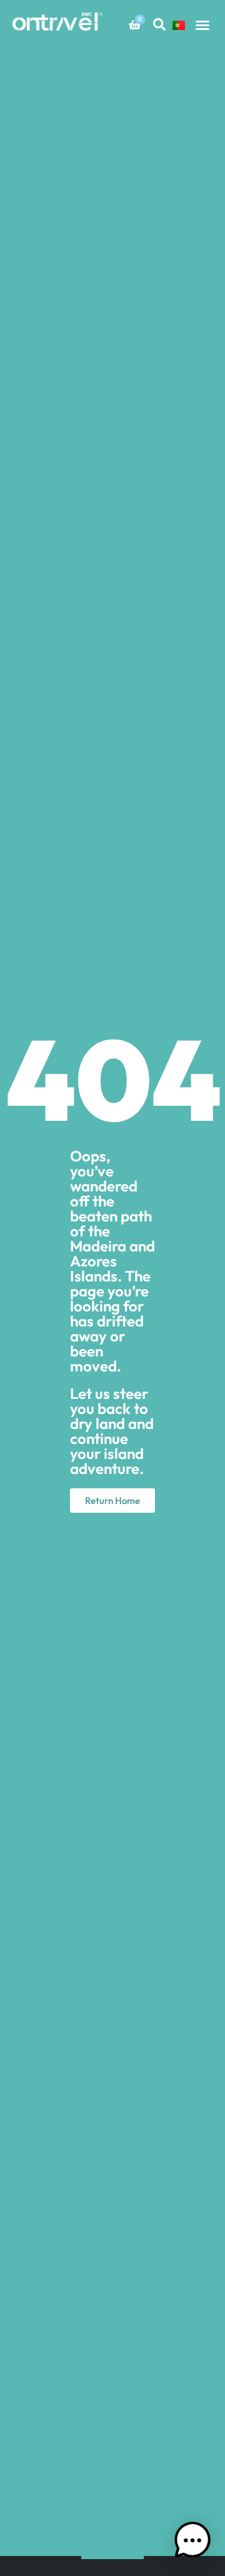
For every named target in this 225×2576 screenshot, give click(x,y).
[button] (202, 25)
